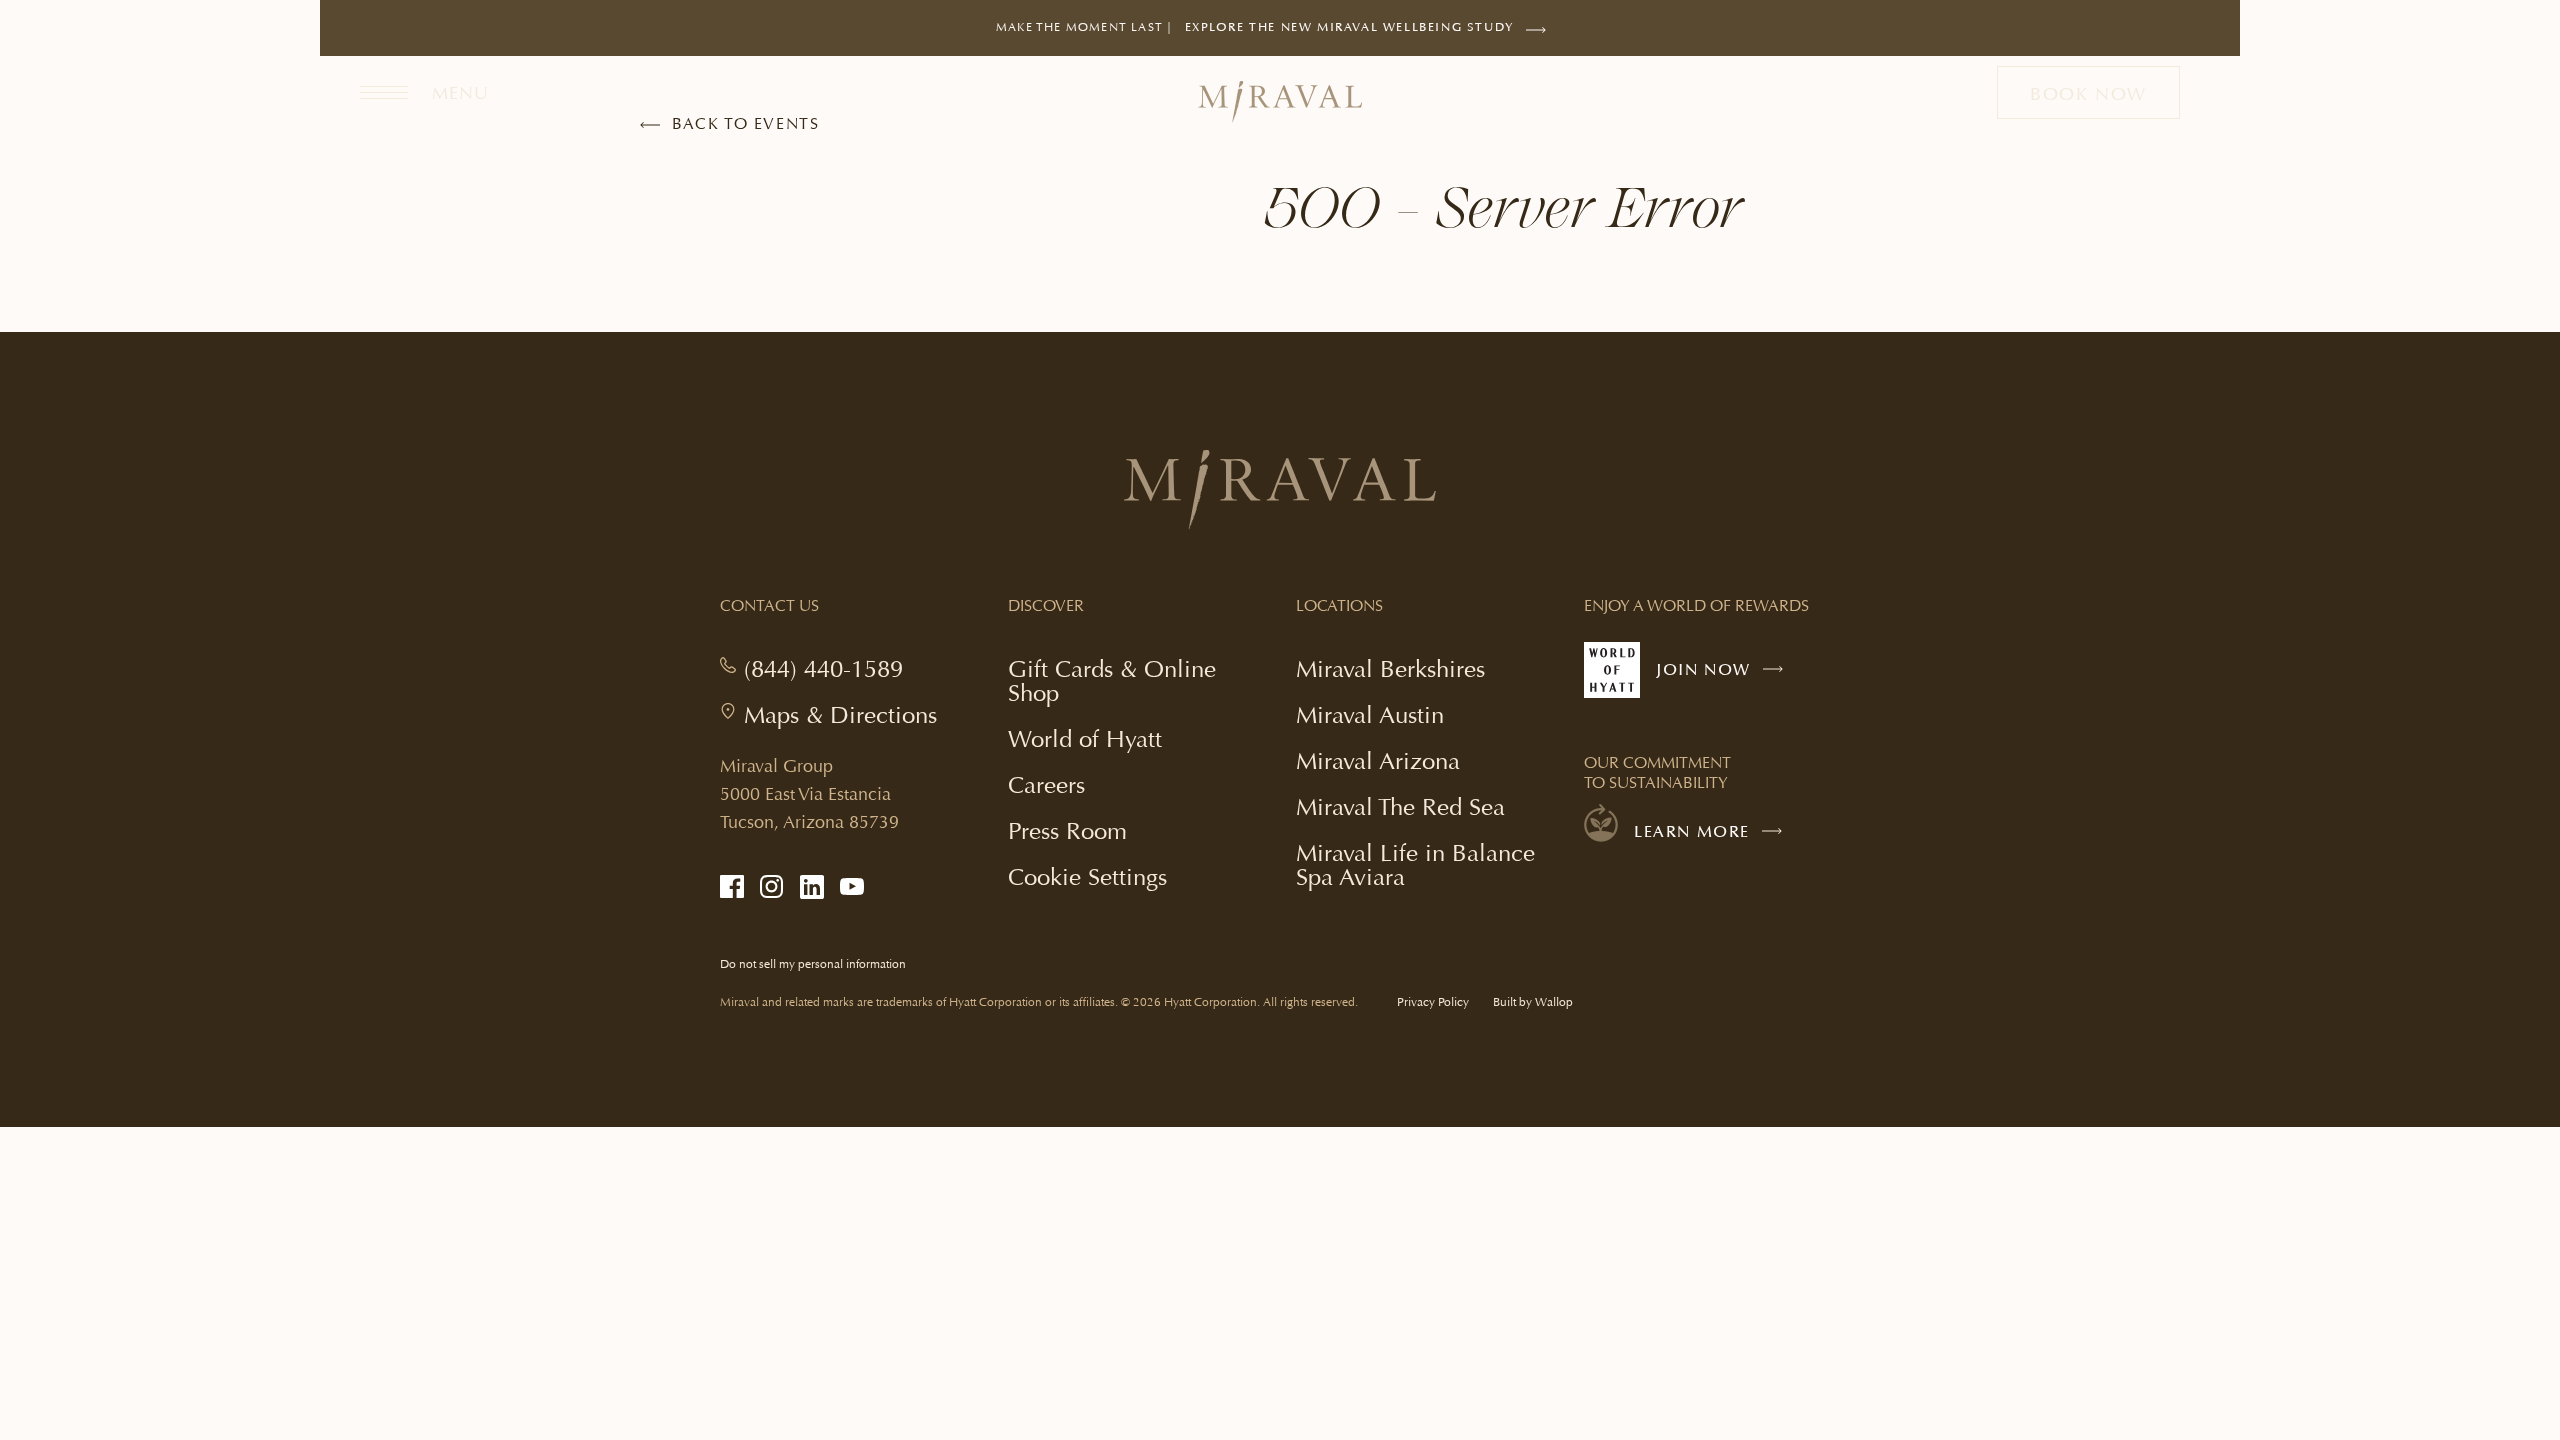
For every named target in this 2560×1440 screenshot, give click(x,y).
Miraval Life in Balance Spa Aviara (1415, 867)
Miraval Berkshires (1390, 668)
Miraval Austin (1370, 714)
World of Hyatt (1085, 738)
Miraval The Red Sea (1400, 806)
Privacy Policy (1433, 1002)
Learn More (1692, 832)
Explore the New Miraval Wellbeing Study (1349, 38)
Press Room (1067, 830)
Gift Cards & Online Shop (1112, 683)
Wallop (1554, 1002)
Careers (1046, 784)
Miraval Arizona (1378, 760)
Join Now (1724, 679)
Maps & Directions (840, 715)
